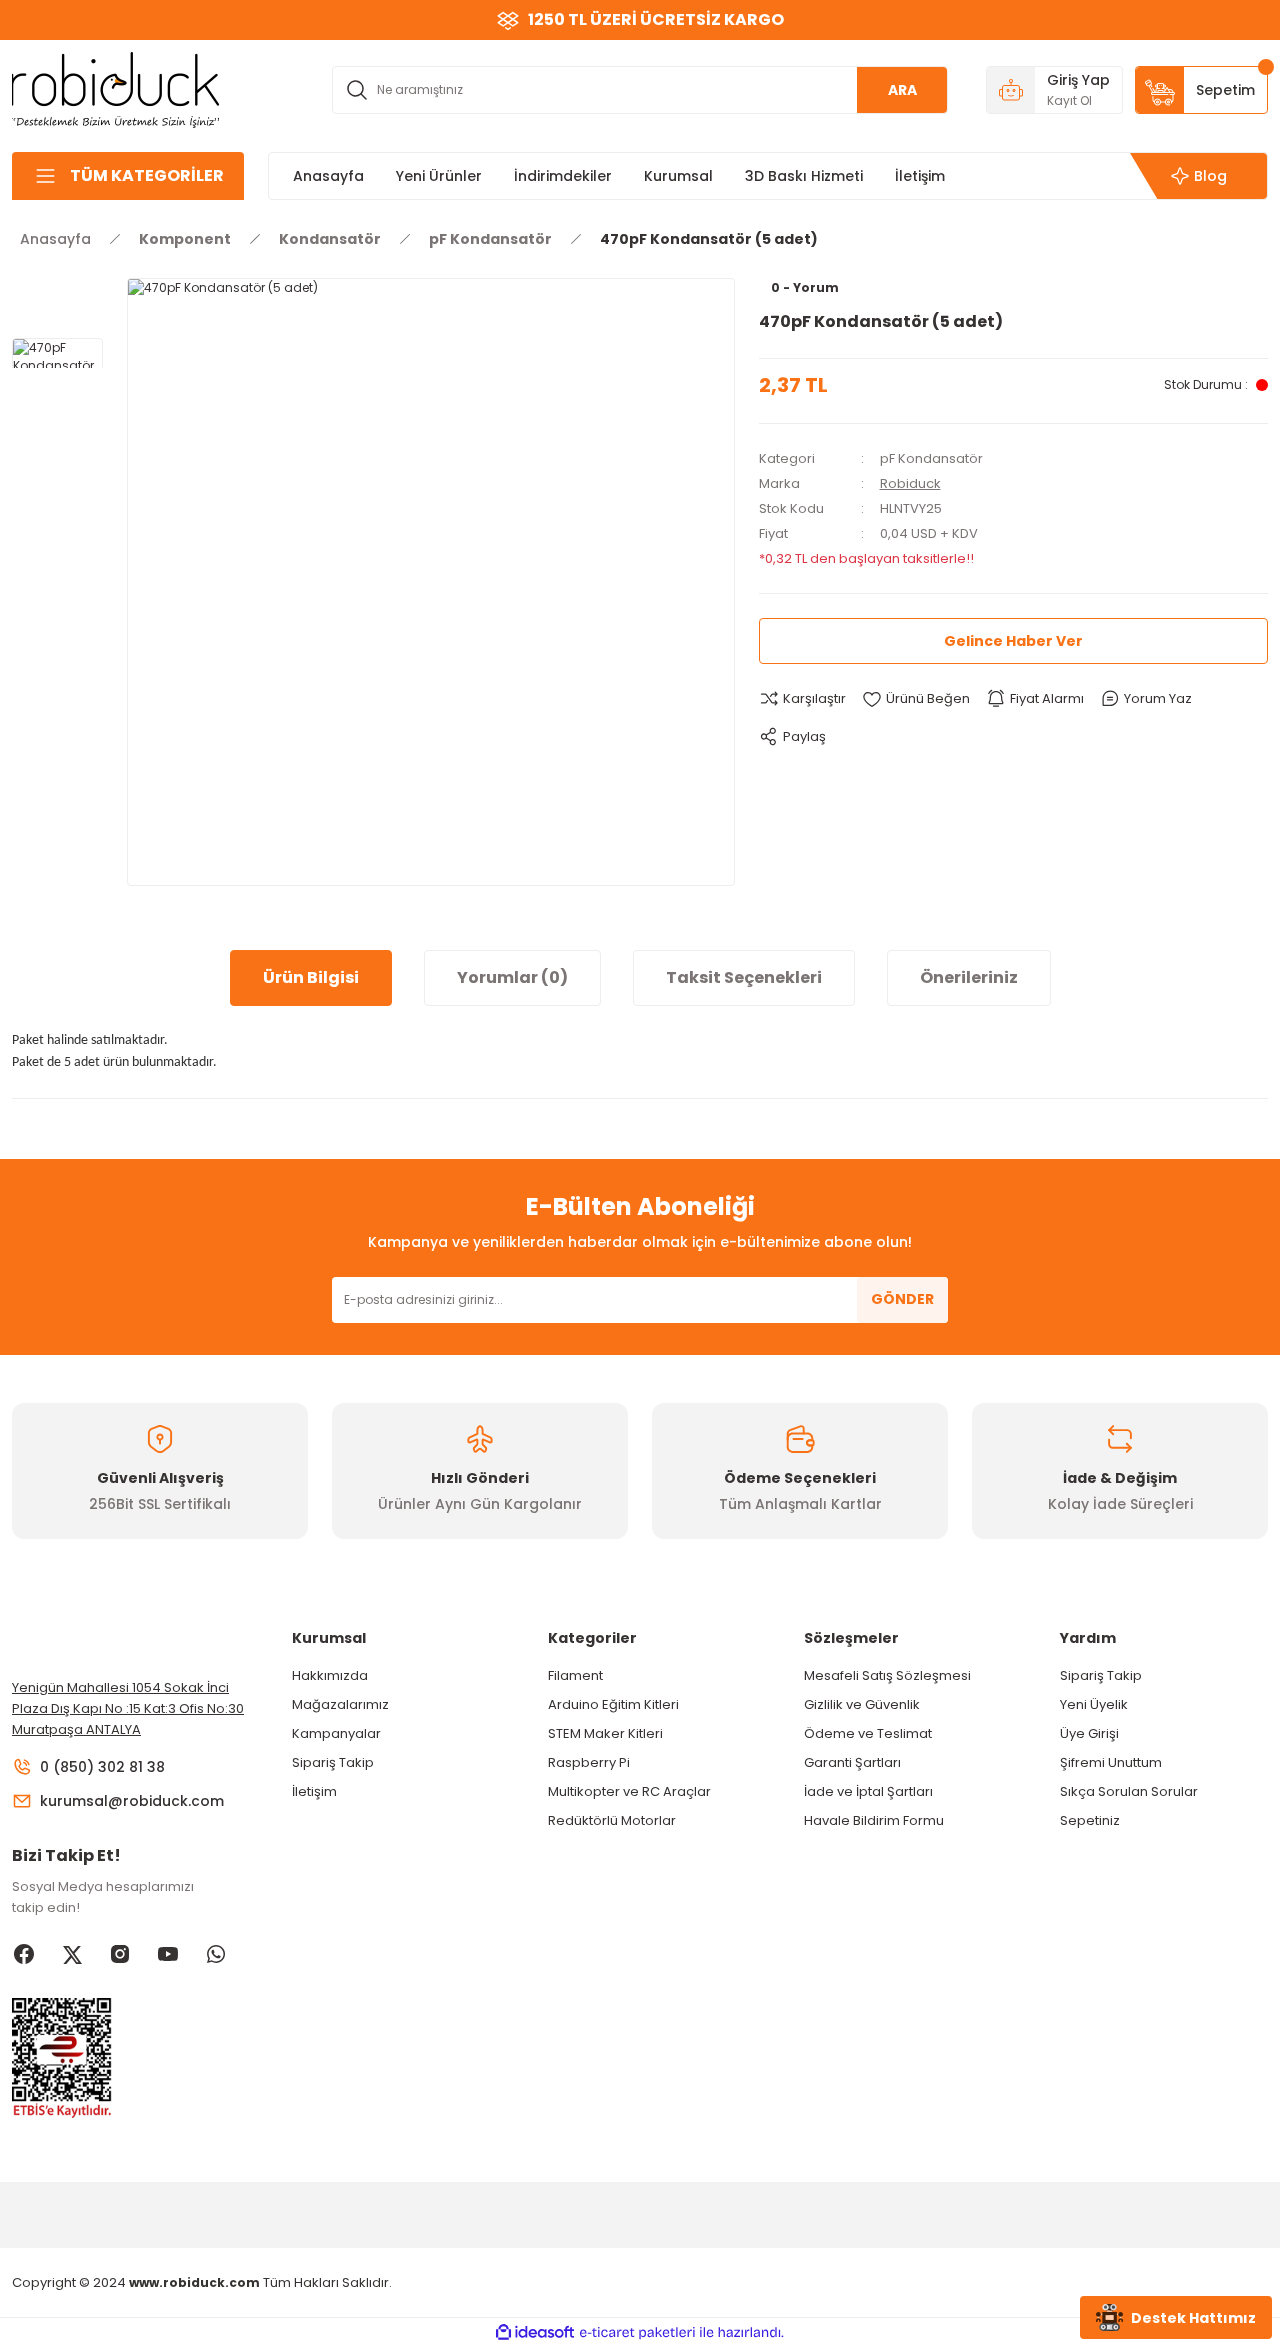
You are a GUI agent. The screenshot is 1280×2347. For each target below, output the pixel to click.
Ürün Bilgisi (311, 977)
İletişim (314, 1791)
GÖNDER (902, 1299)
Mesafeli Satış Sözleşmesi (887, 1675)
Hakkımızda (330, 1675)
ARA (902, 90)
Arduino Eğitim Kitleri (613, 1704)
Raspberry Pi (589, 1762)
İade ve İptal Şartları (868, 1791)
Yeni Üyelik (1094, 1704)
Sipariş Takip (333, 1762)
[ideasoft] (535, 2332)
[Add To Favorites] (916, 699)
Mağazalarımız (340, 1704)
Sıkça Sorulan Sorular (1129, 1791)
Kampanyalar (336, 1733)
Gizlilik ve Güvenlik (862, 1704)
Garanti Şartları (852, 1762)
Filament (575, 1675)
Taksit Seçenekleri (744, 977)
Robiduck (910, 483)
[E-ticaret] (637, 2332)
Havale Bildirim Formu (874, 1820)
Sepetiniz (1090, 1820)
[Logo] (116, 88)
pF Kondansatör (931, 458)
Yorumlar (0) (512, 977)
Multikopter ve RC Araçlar (629, 1791)
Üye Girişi (1089, 1733)
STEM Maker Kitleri (605, 1733)
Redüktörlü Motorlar (612, 1820)
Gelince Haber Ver (1013, 641)
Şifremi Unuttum (1111, 1762)
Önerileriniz (969, 977)
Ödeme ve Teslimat (868, 1733)
